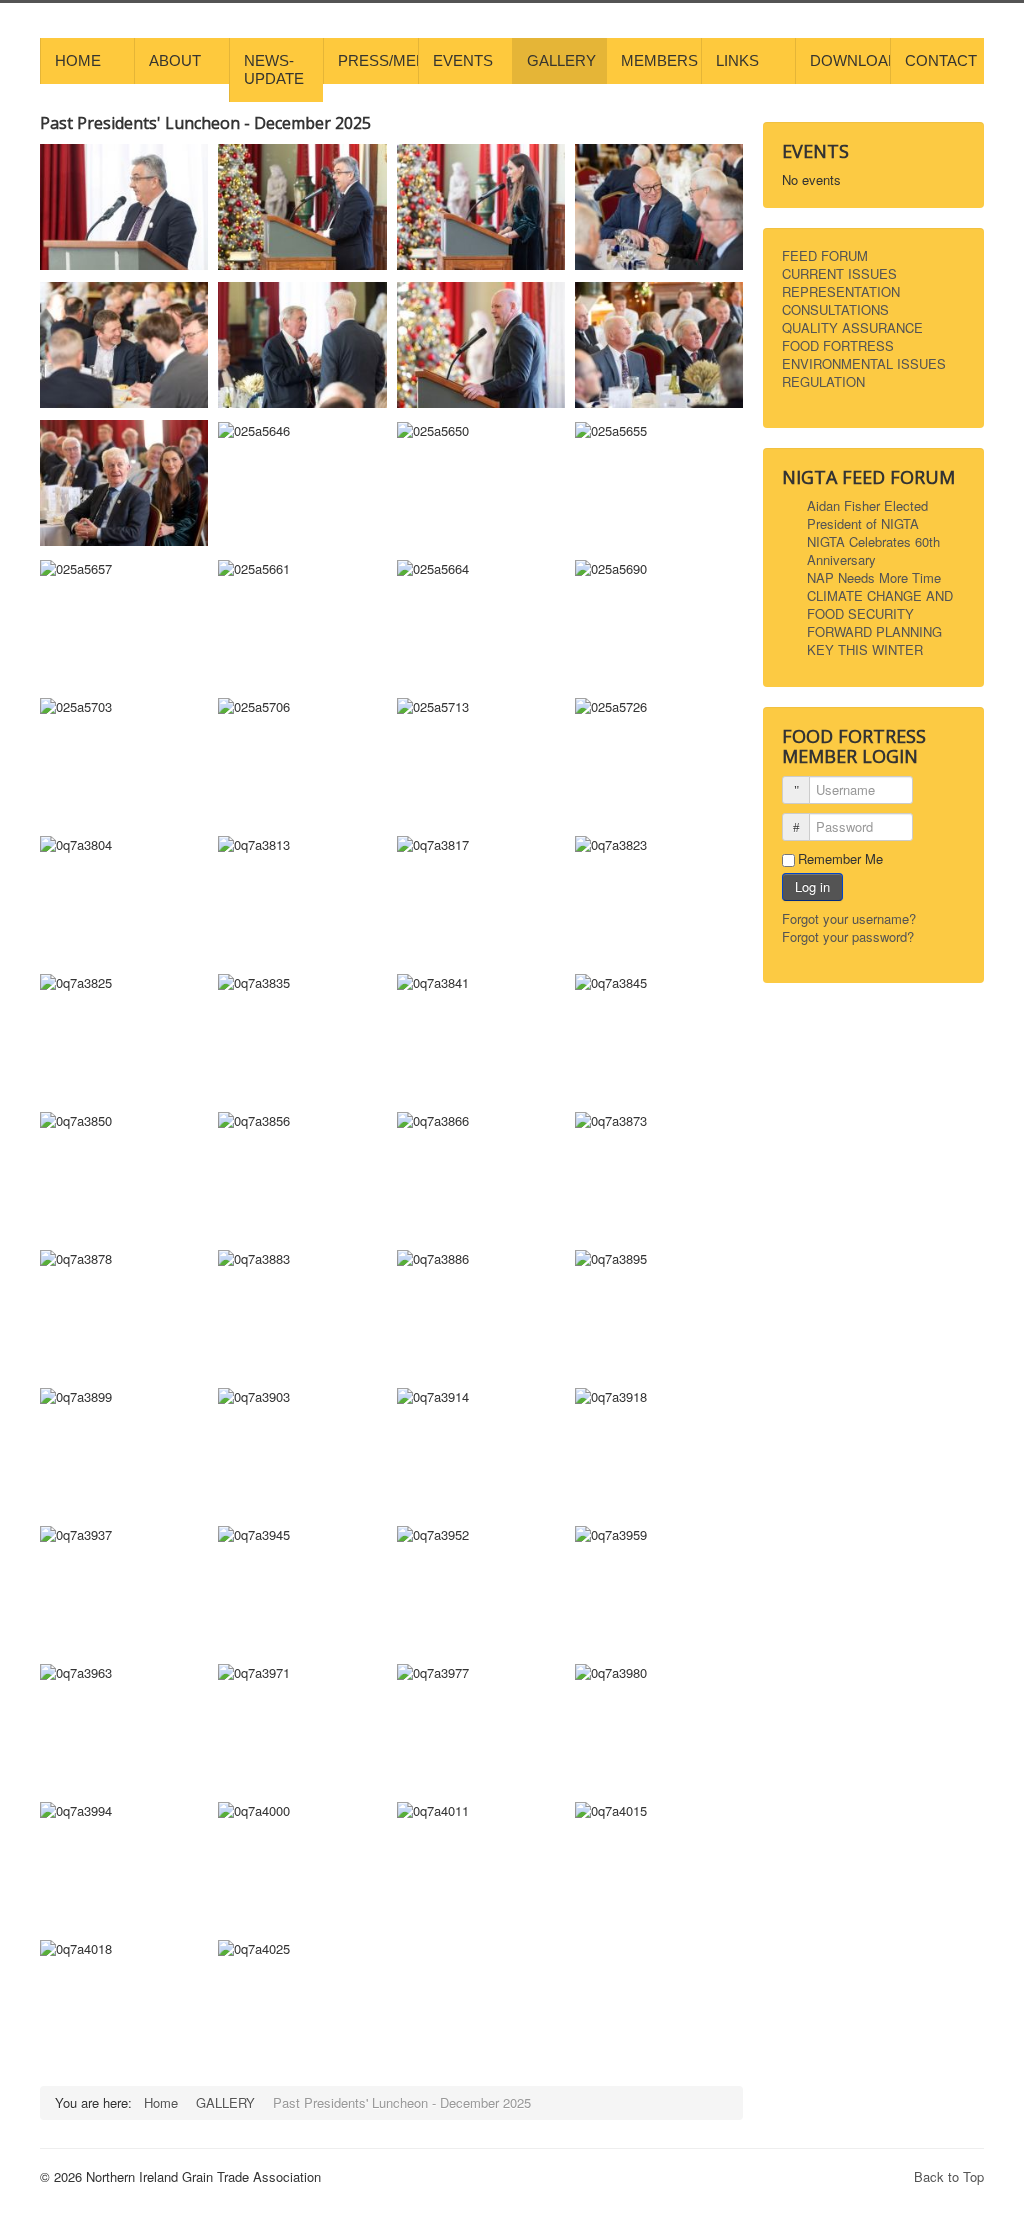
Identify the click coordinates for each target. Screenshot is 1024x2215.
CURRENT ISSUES (839, 274)
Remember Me (840, 859)
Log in (812, 886)
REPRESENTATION (841, 292)
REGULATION (823, 382)
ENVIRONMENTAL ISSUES (864, 364)
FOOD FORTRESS (838, 346)
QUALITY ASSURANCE (852, 328)
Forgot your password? (848, 936)
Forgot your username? (849, 918)
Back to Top (949, 2176)
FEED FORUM (825, 256)
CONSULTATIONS (835, 310)
